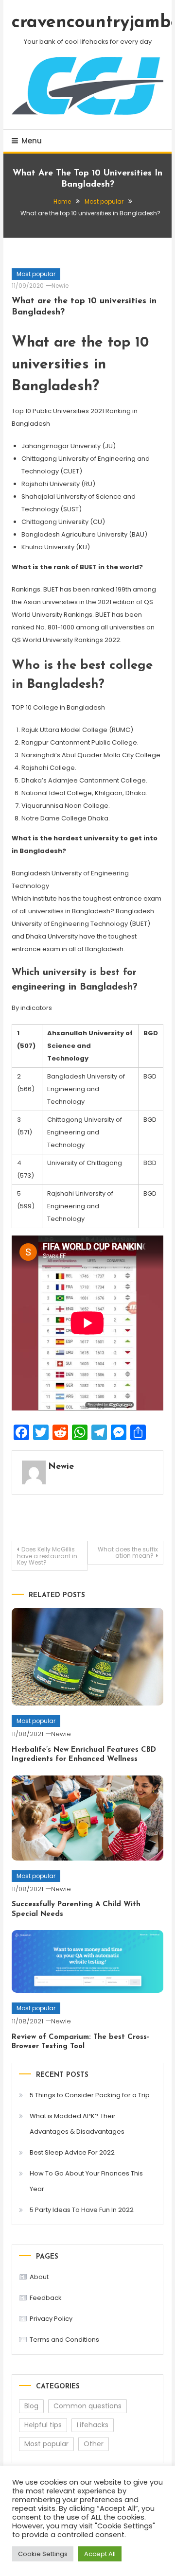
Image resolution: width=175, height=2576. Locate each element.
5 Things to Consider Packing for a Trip (90, 2095)
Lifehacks (93, 2425)
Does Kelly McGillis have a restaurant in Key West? (47, 1556)
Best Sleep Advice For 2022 (72, 2152)
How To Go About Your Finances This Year (86, 2181)
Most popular (36, 274)
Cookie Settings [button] (43, 2554)
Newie (60, 286)
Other (94, 2444)
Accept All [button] (100, 2554)
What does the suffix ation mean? (128, 1552)
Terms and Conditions (64, 2340)
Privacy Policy (51, 2319)
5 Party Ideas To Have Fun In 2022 (82, 2210)
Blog (31, 2406)
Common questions (87, 2406)
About (39, 2277)
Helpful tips (43, 2425)
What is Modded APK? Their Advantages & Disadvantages (77, 2124)
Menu (32, 141)
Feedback (46, 2298)
